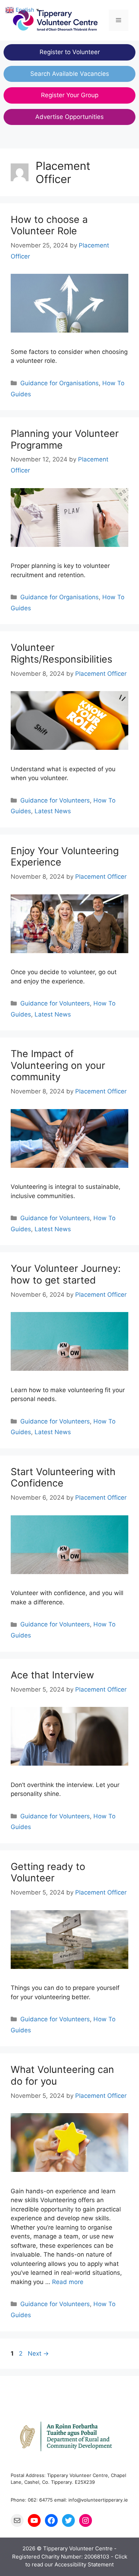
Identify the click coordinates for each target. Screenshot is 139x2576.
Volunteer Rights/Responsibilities (61, 653)
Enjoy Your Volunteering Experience (65, 856)
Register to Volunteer (70, 52)
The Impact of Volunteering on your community (58, 1065)
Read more (68, 2282)
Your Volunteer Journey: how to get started (66, 1274)
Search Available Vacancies (70, 74)
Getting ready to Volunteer (48, 1872)
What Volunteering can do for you (62, 2075)
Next (38, 2353)
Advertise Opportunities (69, 117)
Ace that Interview (52, 1675)
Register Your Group (70, 95)
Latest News (53, 811)
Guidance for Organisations (60, 383)
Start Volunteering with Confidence (63, 1477)
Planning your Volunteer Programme (65, 439)
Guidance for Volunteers (55, 800)
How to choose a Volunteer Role (49, 225)
